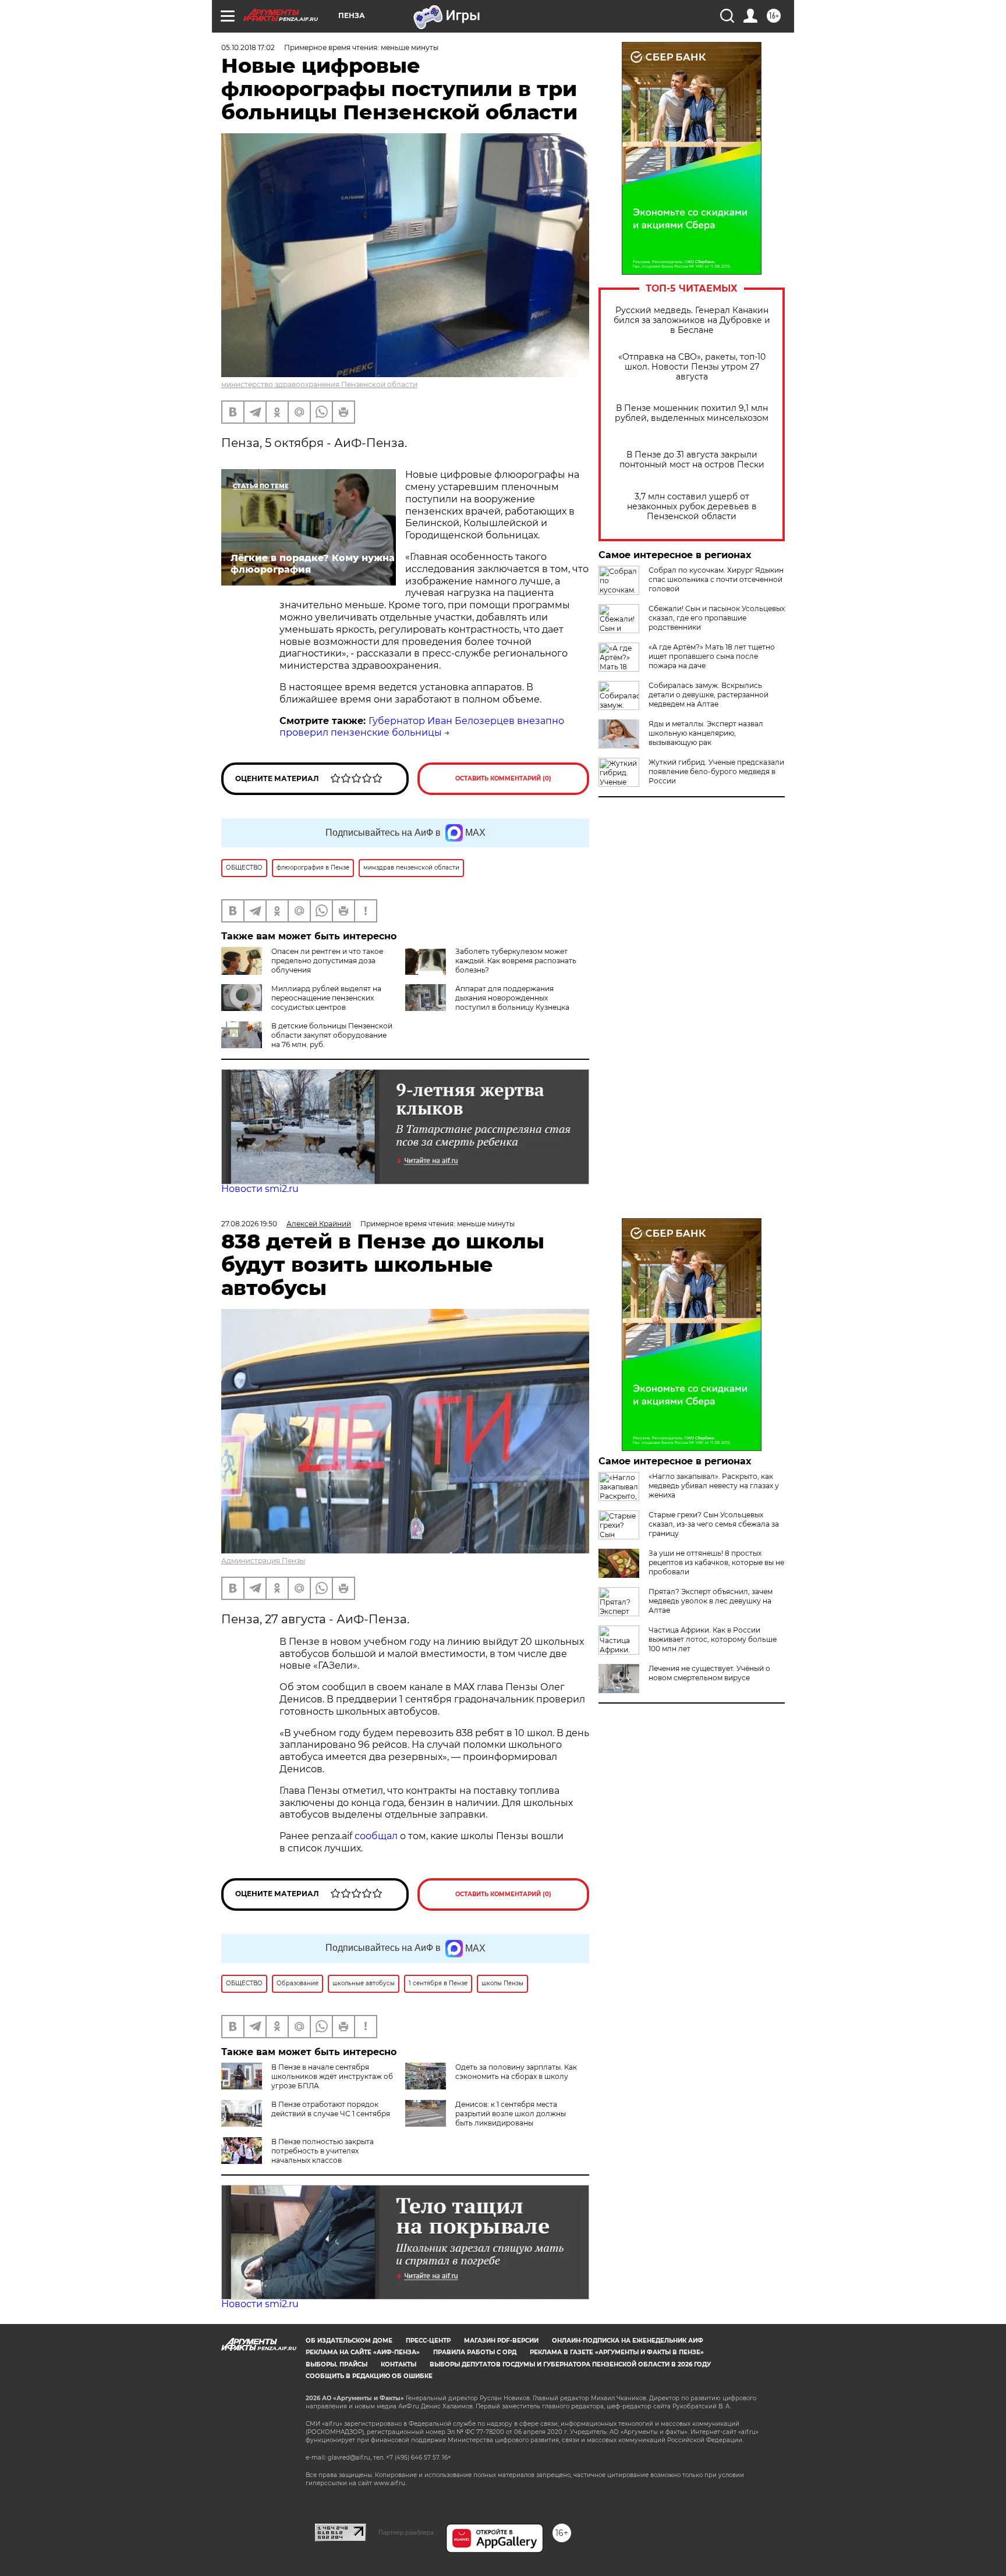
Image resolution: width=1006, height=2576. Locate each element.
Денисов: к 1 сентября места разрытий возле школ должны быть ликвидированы (511, 2114)
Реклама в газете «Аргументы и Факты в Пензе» (617, 2352)
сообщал (376, 1836)
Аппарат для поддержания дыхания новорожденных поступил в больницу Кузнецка (512, 998)
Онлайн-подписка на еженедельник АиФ (628, 2341)
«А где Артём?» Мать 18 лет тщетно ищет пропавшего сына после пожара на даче (712, 656)
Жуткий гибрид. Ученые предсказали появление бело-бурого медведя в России (716, 771)
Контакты (398, 2364)
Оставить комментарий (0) (503, 778)
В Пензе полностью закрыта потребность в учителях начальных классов (323, 2151)
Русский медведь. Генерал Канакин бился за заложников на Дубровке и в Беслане (692, 320)
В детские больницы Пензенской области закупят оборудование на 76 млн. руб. (332, 1035)
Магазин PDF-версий (501, 2341)
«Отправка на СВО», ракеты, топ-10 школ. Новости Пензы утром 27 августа (692, 367)
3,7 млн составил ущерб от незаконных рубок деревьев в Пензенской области (692, 507)
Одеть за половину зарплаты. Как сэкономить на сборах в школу (516, 2072)
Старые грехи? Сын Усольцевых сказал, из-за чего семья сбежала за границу (714, 1524)
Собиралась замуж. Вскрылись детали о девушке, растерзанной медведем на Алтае (709, 695)
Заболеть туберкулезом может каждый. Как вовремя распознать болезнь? (516, 961)
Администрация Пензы (263, 1561)
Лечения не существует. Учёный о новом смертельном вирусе (709, 1673)
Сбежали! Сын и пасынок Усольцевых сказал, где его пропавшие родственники (717, 618)
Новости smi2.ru (260, 1189)
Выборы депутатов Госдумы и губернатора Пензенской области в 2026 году (570, 2364)
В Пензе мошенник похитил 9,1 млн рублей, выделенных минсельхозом (692, 413)
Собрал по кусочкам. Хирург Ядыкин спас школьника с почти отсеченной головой (716, 579)
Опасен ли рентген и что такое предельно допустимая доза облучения (327, 961)
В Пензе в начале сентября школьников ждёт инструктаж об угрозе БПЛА (332, 2076)
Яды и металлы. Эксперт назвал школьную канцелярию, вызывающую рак (706, 733)
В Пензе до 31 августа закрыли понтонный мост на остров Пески (692, 460)
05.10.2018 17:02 (248, 47)
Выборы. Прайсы (336, 2364)
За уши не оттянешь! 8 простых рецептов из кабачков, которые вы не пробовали (716, 1562)
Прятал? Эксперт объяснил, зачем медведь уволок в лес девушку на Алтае (711, 1601)
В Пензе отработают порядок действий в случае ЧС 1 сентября (331, 2109)
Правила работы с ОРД (475, 2352)
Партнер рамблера (406, 2532)
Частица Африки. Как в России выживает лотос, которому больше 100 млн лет (713, 1639)
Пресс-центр (428, 2341)
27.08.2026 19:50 (249, 1224)
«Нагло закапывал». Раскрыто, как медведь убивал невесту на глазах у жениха (714, 1486)
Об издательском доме (349, 2341)
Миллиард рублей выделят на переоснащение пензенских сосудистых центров (326, 998)
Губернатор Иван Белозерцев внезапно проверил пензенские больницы (422, 727)
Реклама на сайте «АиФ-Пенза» (363, 2352)
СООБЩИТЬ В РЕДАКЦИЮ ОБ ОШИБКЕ (369, 2376)
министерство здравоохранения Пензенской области (319, 384)
